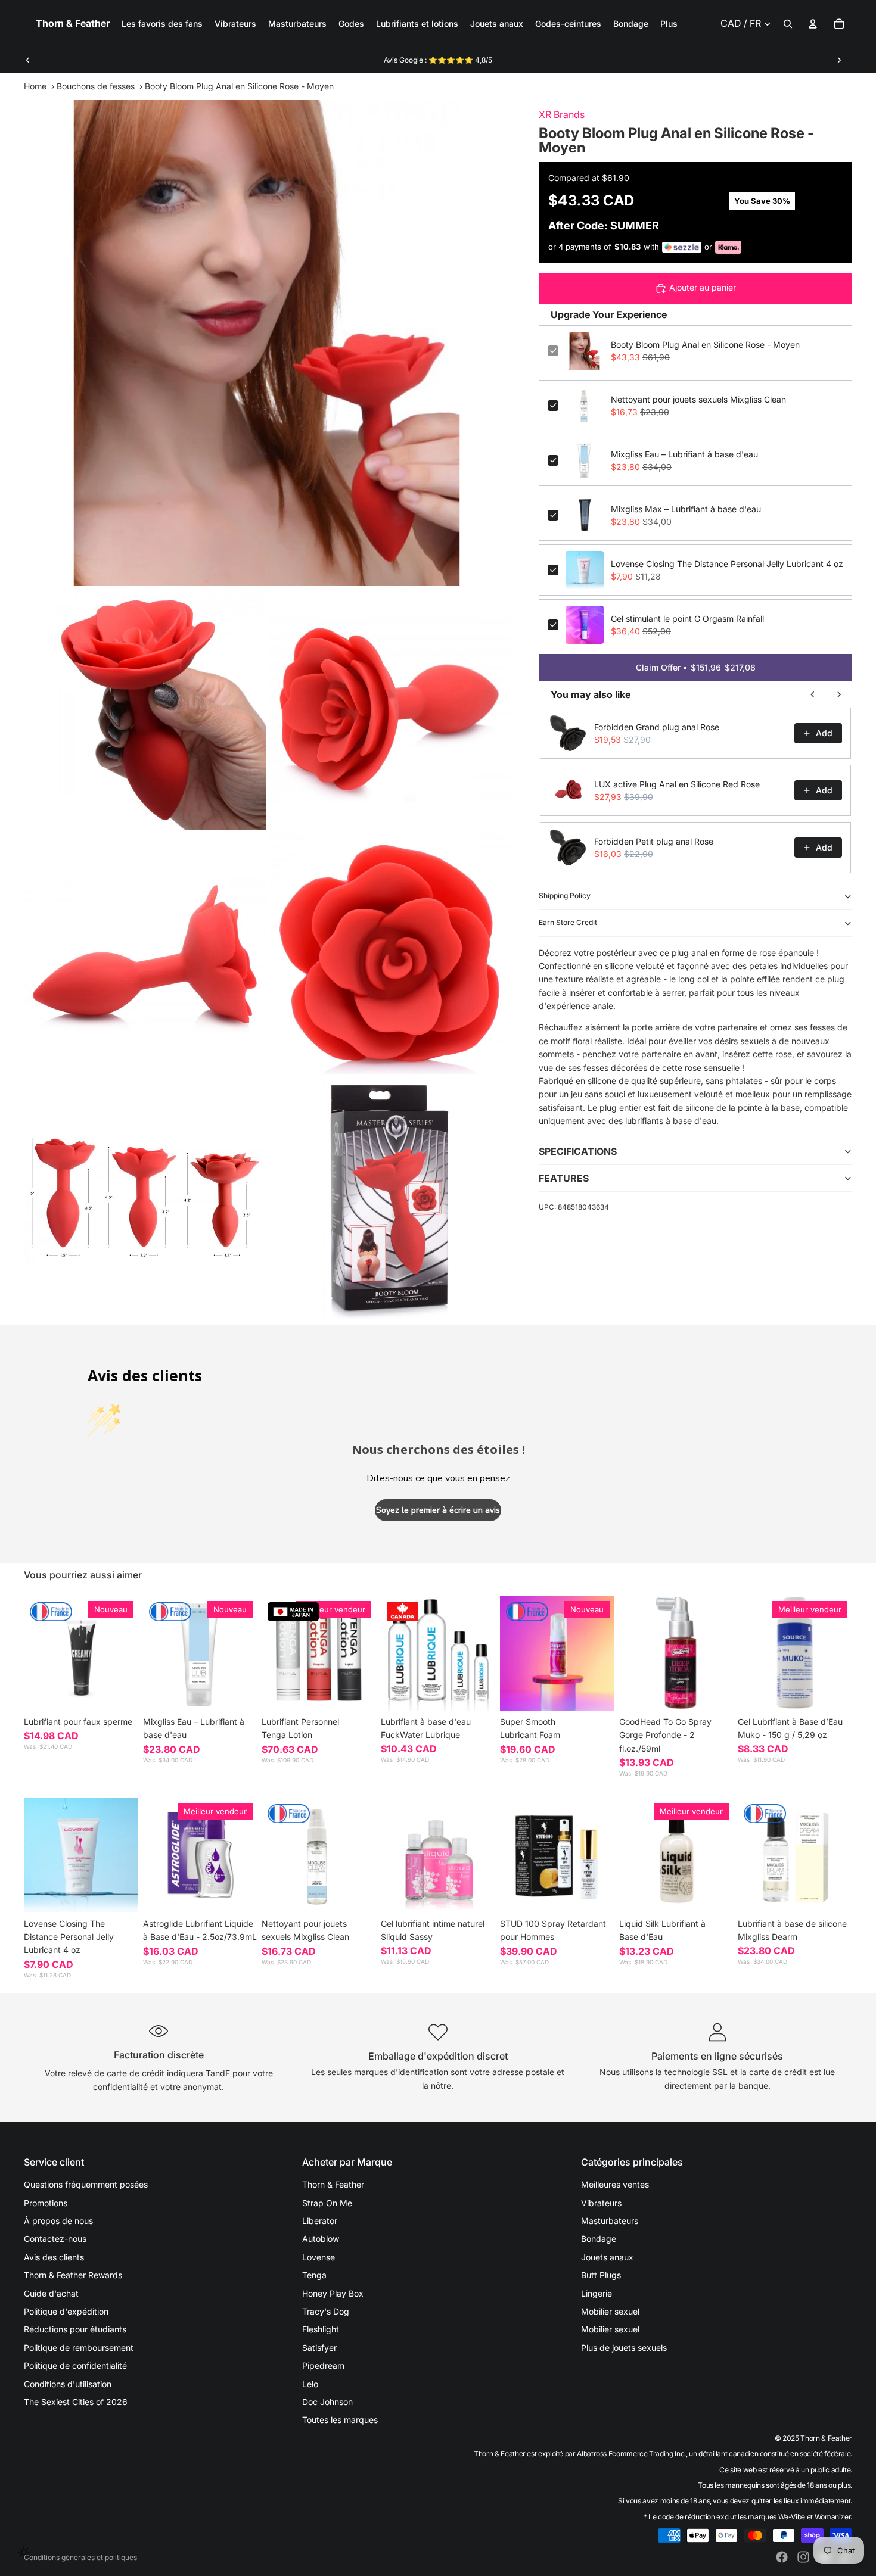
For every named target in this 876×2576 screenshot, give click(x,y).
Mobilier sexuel (610, 2311)
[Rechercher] (788, 24)
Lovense (319, 2257)
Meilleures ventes (615, 2184)
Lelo (310, 2384)
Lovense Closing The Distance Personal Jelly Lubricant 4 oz (727, 564)
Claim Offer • (696, 667)
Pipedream (323, 2365)
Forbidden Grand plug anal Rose (657, 727)
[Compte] (813, 24)
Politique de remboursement (79, 2348)
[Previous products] (813, 694)
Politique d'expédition (66, 2311)
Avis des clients (54, 2257)
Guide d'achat (51, 2293)
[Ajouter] (239, 1692)
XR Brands (562, 114)
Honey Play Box (333, 2293)
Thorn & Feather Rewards (73, 2275)
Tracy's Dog (326, 2311)
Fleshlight (321, 2329)
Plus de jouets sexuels (624, 2348)
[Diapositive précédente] (28, 60)
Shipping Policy (565, 895)
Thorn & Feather (333, 2184)
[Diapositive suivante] (839, 60)
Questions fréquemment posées (86, 2184)
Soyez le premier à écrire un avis (438, 1510)
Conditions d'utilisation (68, 2384)
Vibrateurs (601, 2203)
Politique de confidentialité (75, 2365)
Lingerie (597, 2293)
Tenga (314, 2275)
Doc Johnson (327, 2402)
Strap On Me (327, 2203)
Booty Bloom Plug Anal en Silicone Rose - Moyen (705, 345)
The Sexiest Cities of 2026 (76, 2402)
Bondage (599, 2239)
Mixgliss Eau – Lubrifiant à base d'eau (684, 454)
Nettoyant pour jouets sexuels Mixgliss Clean (698, 399)
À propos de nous (58, 2221)
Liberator (320, 2221)
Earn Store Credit (568, 922)
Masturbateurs (610, 2221)
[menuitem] (669, 24)
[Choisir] (120, 1692)
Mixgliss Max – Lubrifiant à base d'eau (686, 509)
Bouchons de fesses (96, 86)
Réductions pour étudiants (75, 2329)
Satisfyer (319, 2348)
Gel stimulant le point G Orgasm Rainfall (687, 619)
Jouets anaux (607, 2257)
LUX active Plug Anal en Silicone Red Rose (677, 784)
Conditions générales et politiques (80, 2557)
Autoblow (321, 2239)
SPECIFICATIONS (578, 1151)
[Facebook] (782, 2557)
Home (35, 86)
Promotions (46, 2203)
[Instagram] (803, 2557)
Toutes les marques (340, 2420)
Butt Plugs (601, 2275)
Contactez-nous (55, 2239)
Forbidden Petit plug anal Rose (654, 841)
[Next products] (839, 694)
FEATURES (564, 1178)
